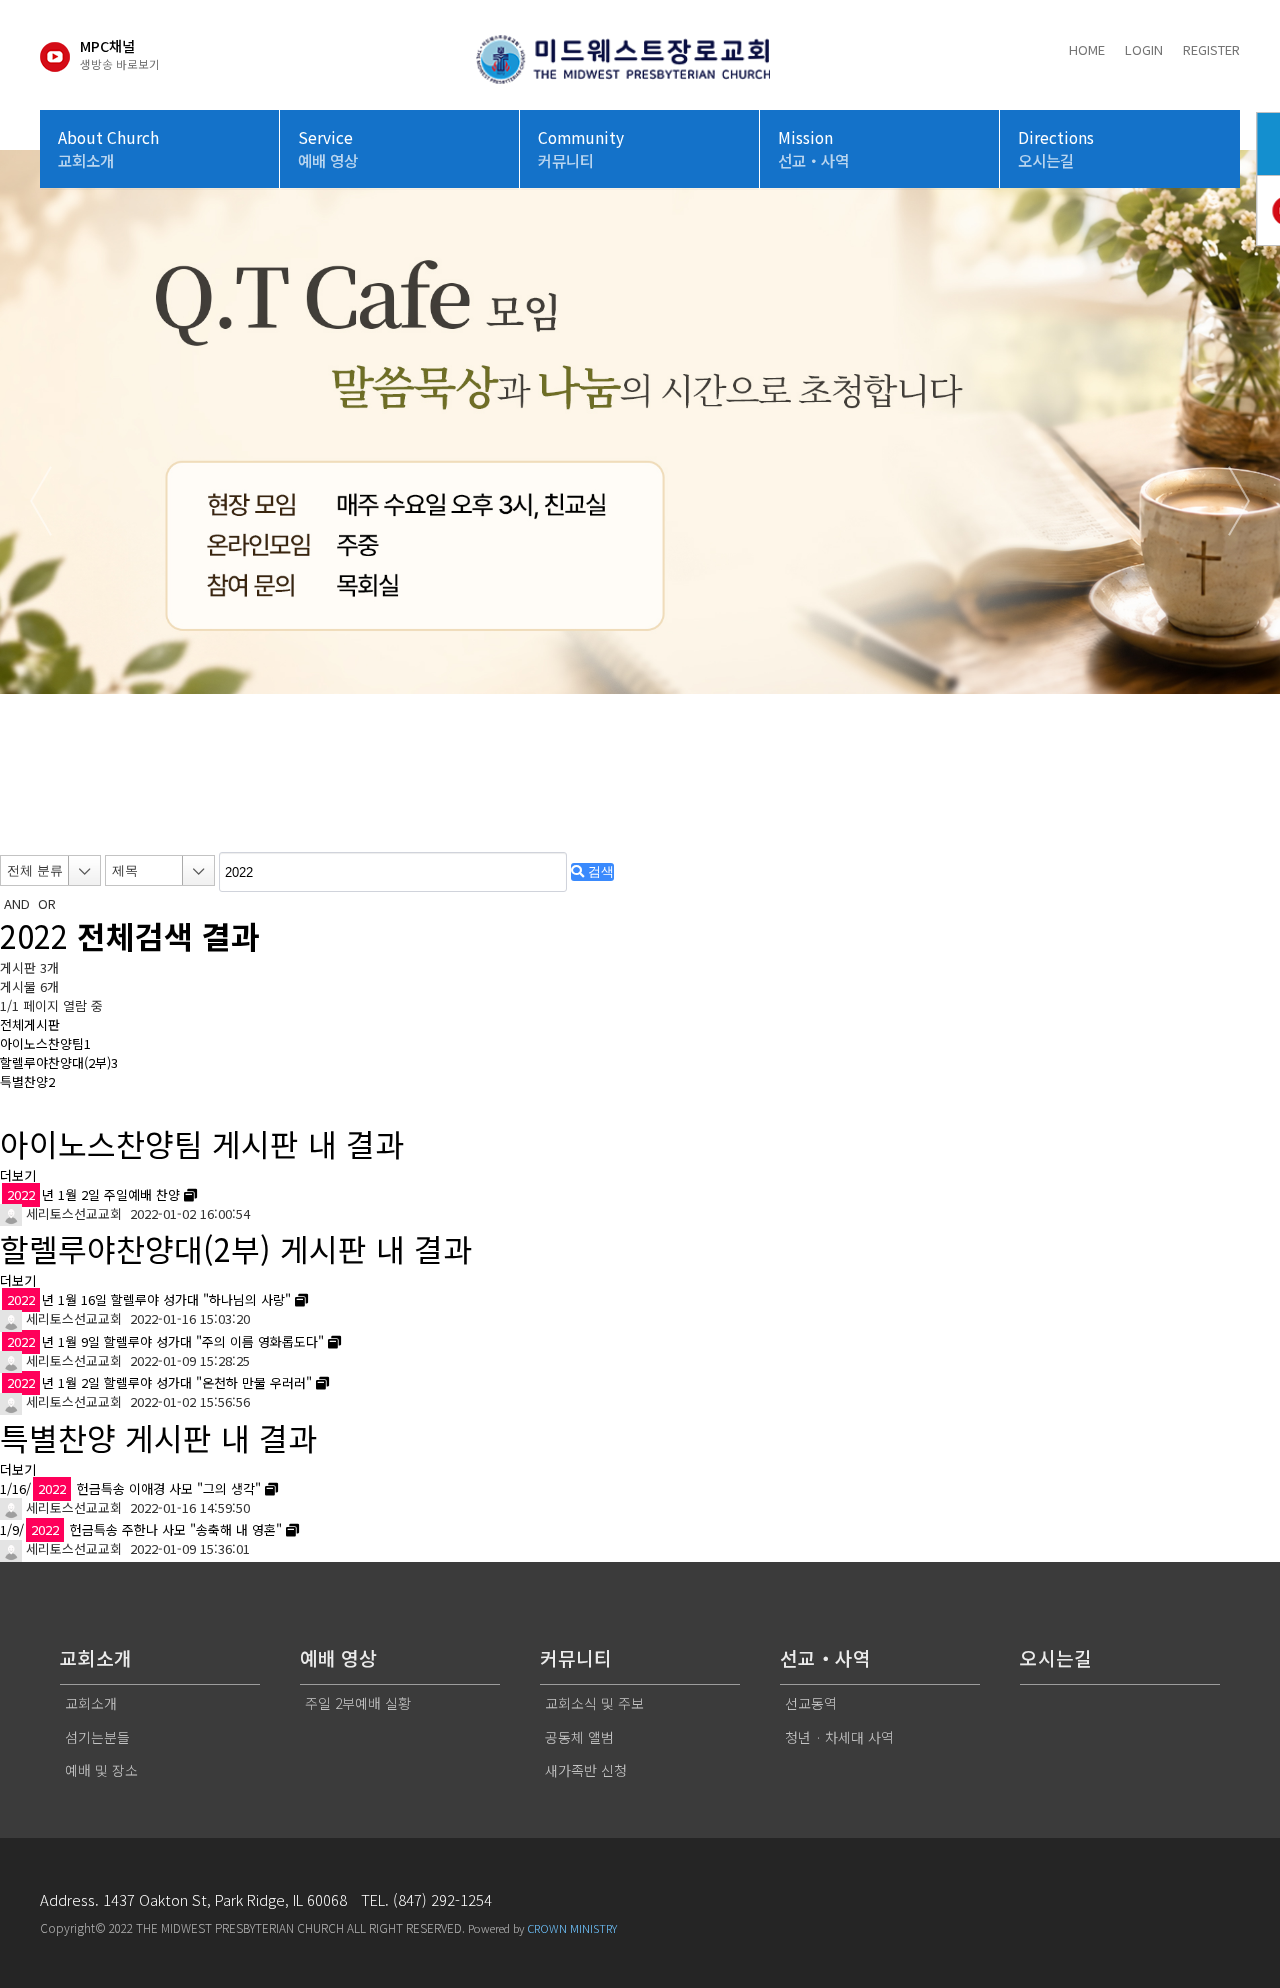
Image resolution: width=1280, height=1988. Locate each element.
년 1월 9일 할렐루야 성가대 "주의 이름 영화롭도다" (165, 1341)
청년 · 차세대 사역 (839, 1737)
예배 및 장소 (101, 1770)
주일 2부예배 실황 (358, 1703)
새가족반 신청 (586, 1770)
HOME (1087, 49)
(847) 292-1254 (442, 1899)
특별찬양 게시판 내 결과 (158, 1437)
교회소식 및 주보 (594, 1703)
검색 (599, 871)
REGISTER (1211, 49)
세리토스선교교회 (72, 1213)
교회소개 (91, 1703)
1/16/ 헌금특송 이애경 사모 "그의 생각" (130, 1488)
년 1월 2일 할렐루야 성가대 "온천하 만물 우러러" (159, 1382)
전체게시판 (30, 1024)
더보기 (18, 1175)
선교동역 (811, 1703)
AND (17, 903)
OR (47, 903)
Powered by (542, 1928)
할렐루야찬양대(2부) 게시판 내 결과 (236, 1248)
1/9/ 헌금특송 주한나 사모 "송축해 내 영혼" (141, 1529)
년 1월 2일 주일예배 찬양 (93, 1194)
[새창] (190, 1194)
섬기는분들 (97, 1737)
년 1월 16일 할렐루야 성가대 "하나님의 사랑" (149, 1299)
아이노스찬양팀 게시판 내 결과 (202, 1143)
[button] (609, 812)
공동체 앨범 (579, 1737)
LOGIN (1144, 49)
